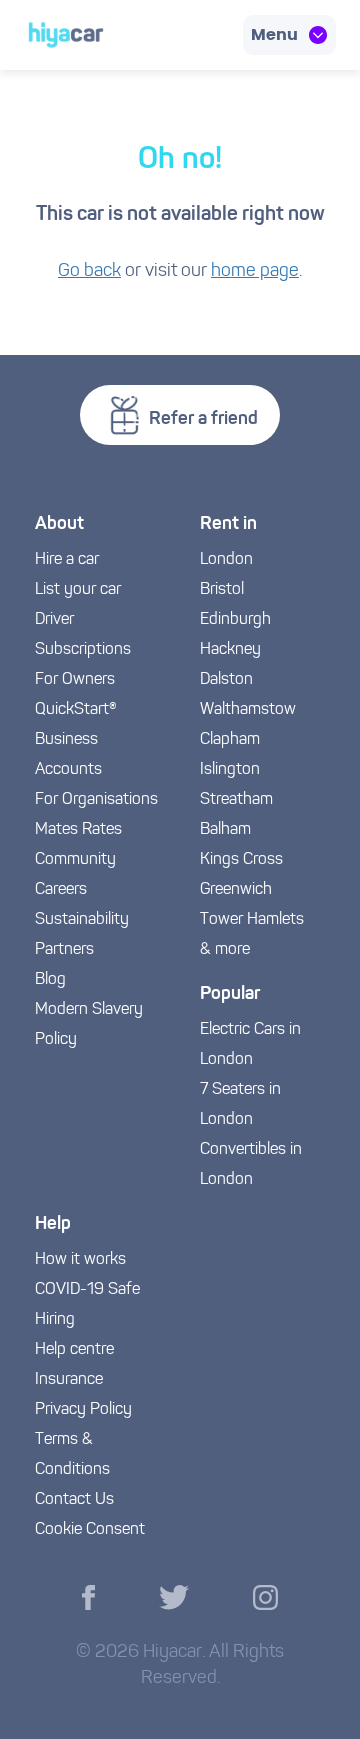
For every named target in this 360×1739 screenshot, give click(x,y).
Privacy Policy (83, 1410)
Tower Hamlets (252, 920)
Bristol (222, 590)
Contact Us (74, 1500)
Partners (64, 950)
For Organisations (96, 800)
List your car (78, 590)
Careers (61, 890)
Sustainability (82, 920)
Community (75, 860)
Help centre (74, 1350)
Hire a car (67, 560)
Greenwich (236, 890)
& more (225, 950)
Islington (230, 770)
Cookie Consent (90, 1530)
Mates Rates (78, 830)
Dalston (226, 680)
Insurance (69, 1380)
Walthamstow (248, 710)
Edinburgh (235, 620)
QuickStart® (76, 710)
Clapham (230, 740)
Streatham (236, 800)
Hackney (230, 650)
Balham (225, 830)
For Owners (75, 680)
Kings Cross (241, 860)
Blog (50, 980)
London (226, 560)
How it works (80, 1260)
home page (255, 272)
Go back (89, 272)
